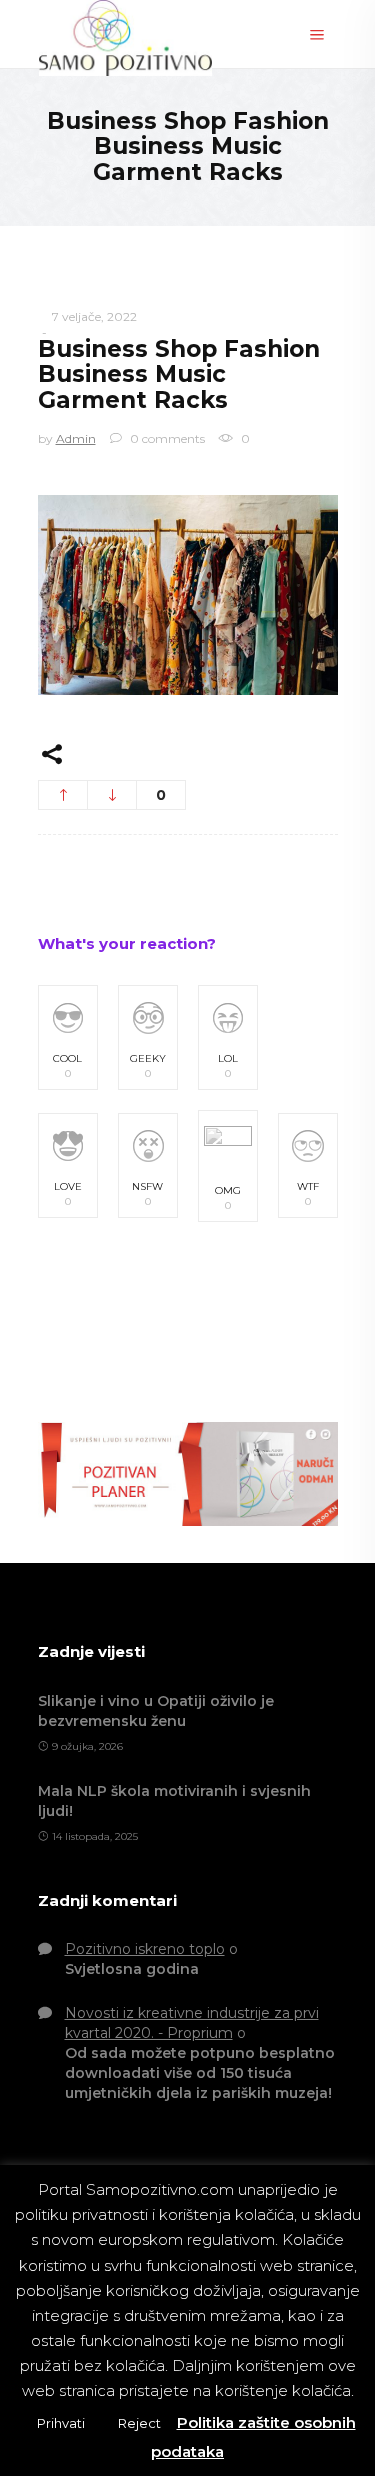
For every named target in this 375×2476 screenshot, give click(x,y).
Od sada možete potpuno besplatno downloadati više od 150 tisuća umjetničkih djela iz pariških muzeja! (200, 2073)
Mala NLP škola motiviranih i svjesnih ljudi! (174, 1801)
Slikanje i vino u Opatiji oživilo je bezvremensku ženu (156, 1711)
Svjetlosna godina (132, 1969)
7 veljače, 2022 (94, 316)
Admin (76, 438)
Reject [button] (139, 2423)
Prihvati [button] (61, 2423)
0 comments (166, 438)
